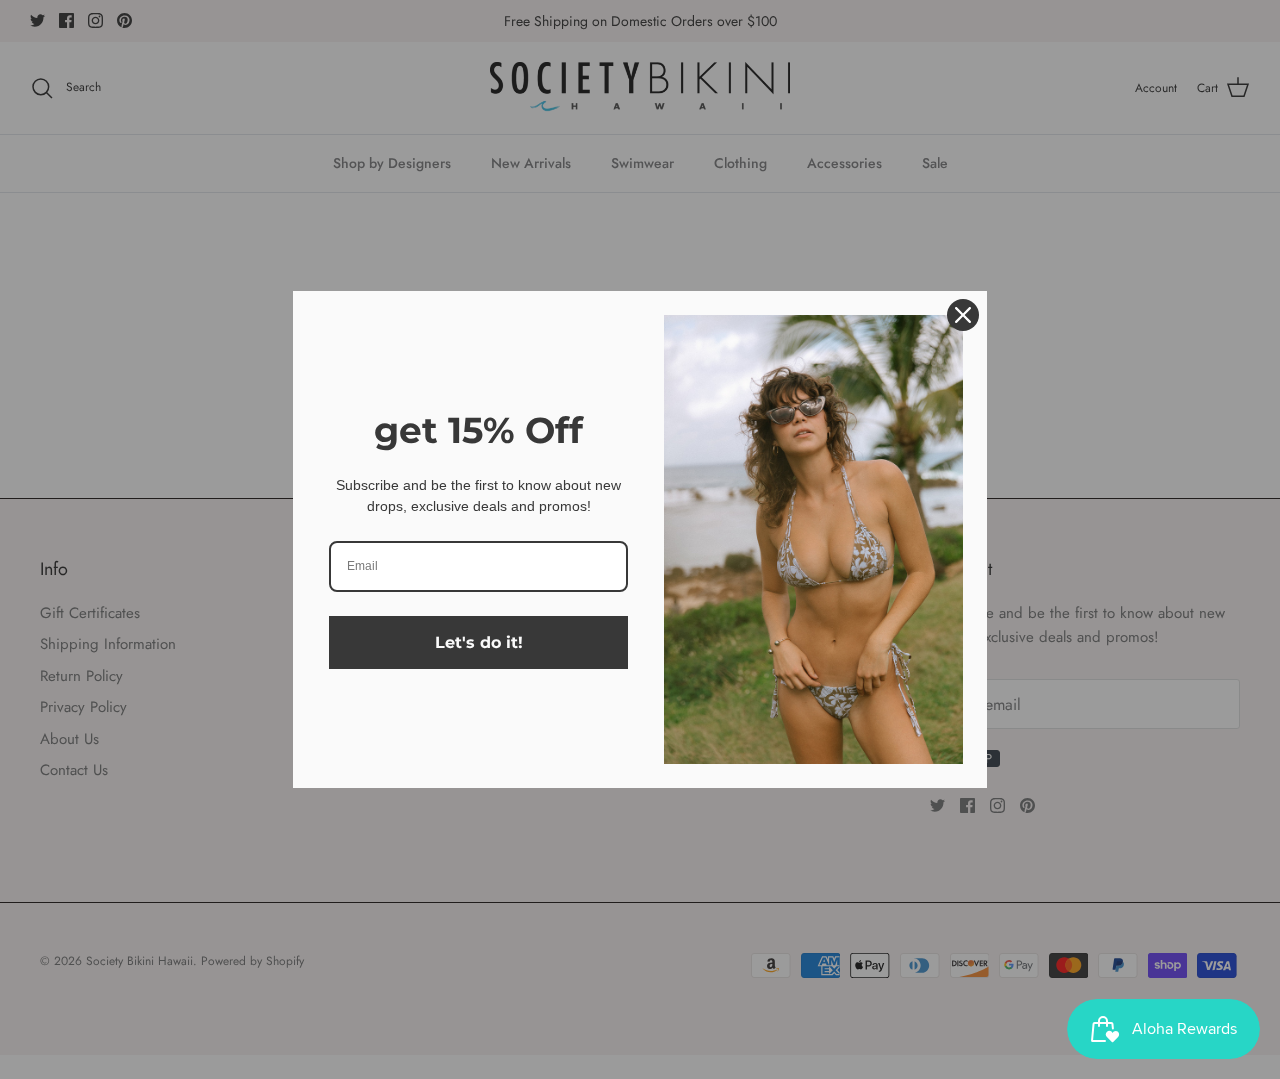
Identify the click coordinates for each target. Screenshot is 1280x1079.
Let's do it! (479, 642)
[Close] (963, 315)
